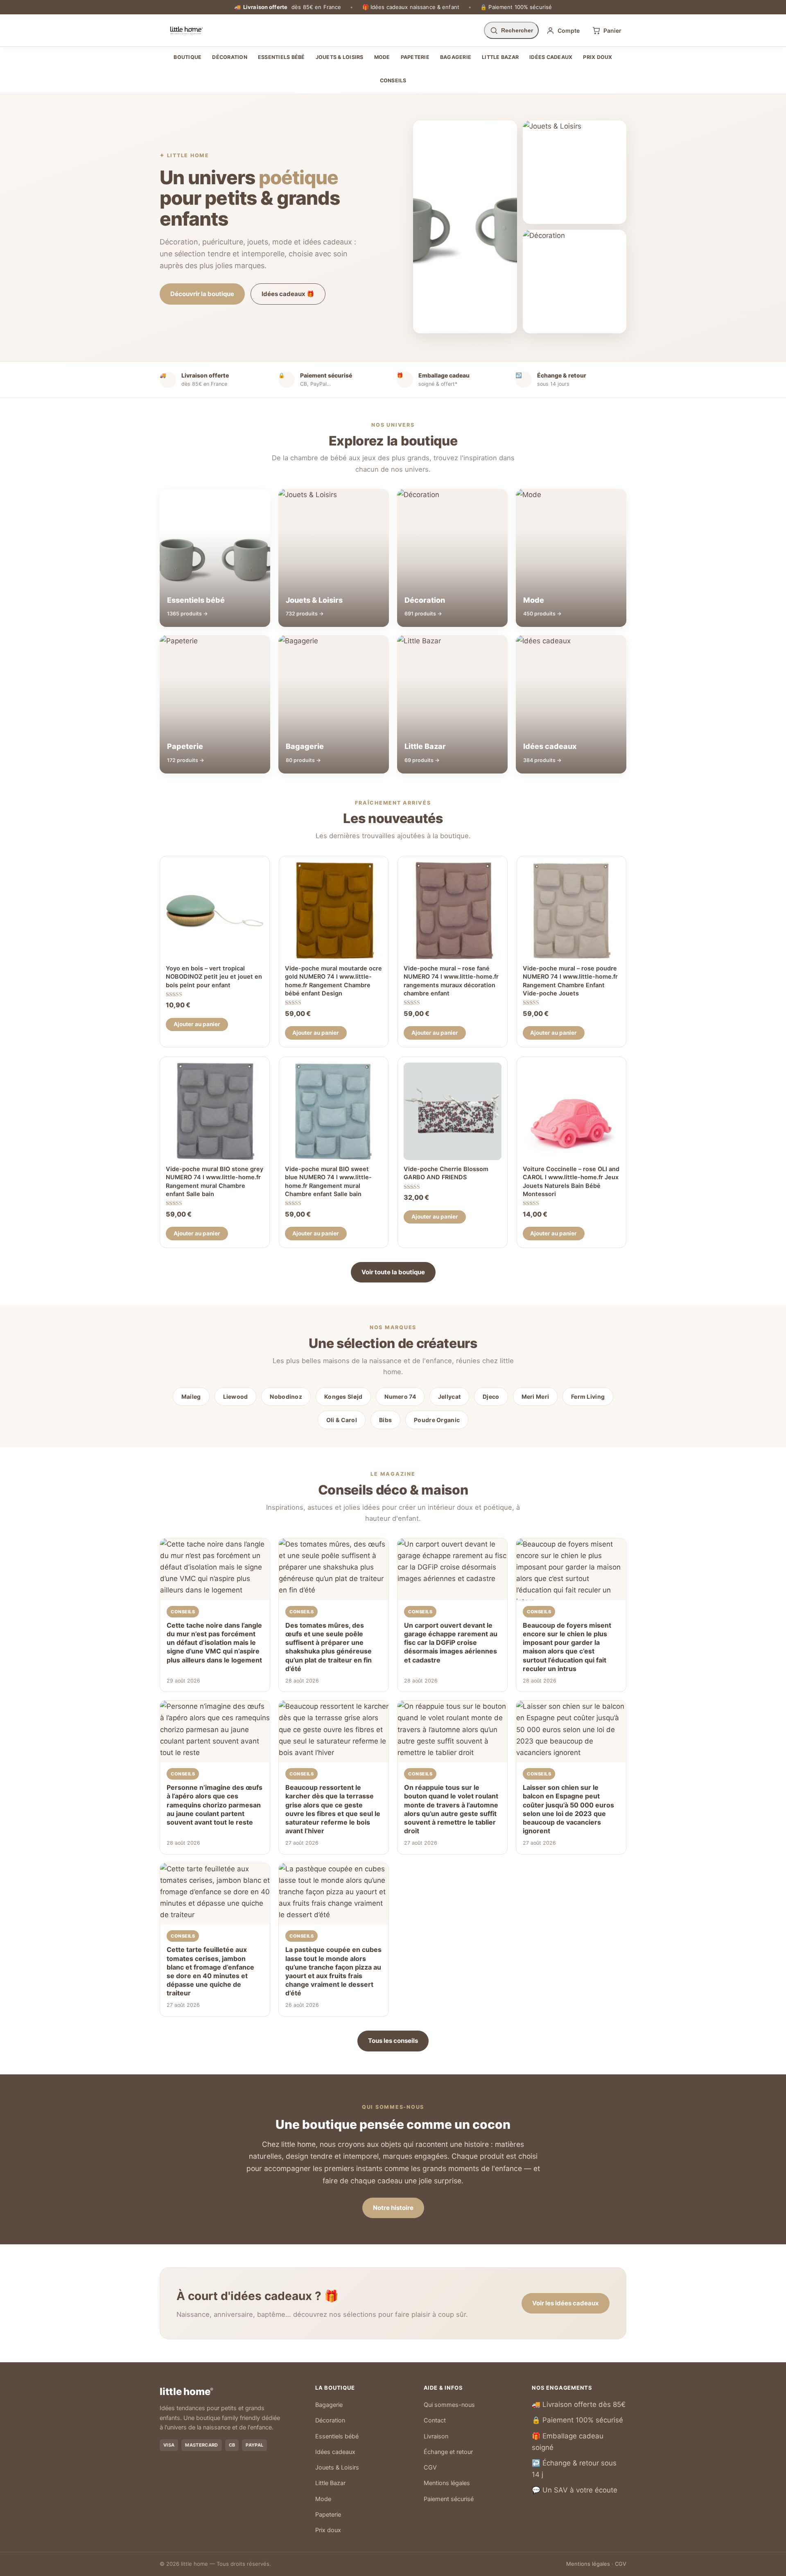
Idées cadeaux (551, 57)
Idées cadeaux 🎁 (288, 294)
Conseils (393, 80)
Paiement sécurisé (449, 2499)
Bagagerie (456, 57)
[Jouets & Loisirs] (575, 172)
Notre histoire (393, 2208)
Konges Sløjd (343, 1397)
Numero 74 (400, 1397)
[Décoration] (575, 282)
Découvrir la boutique (202, 294)
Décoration (230, 57)
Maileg (191, 1397)
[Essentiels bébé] (465, 227)
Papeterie (415, 57)
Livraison (436, 2436)
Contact (435, 2420)
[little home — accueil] (186, 30)
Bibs (385, 1420)
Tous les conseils (393, 2041)
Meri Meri (535, 1397)
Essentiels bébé (281, 57)
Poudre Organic (437, 1420)
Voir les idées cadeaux (566, 2303)
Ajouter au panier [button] (197, 1024)
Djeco (491, 1397)
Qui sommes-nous (449, 2405)
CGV (430, 2467)
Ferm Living (588, 1397)
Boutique (187, 57)
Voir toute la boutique (393, 1272)
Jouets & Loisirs (340, 57)
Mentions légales (447, 2483)
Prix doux (597, 57)
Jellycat (449, 1397)
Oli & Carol (342, 1420)
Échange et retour (448, 2452)
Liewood (236, 1397)
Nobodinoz (286, 1397)
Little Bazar (500, 57)
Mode (382, 57)
